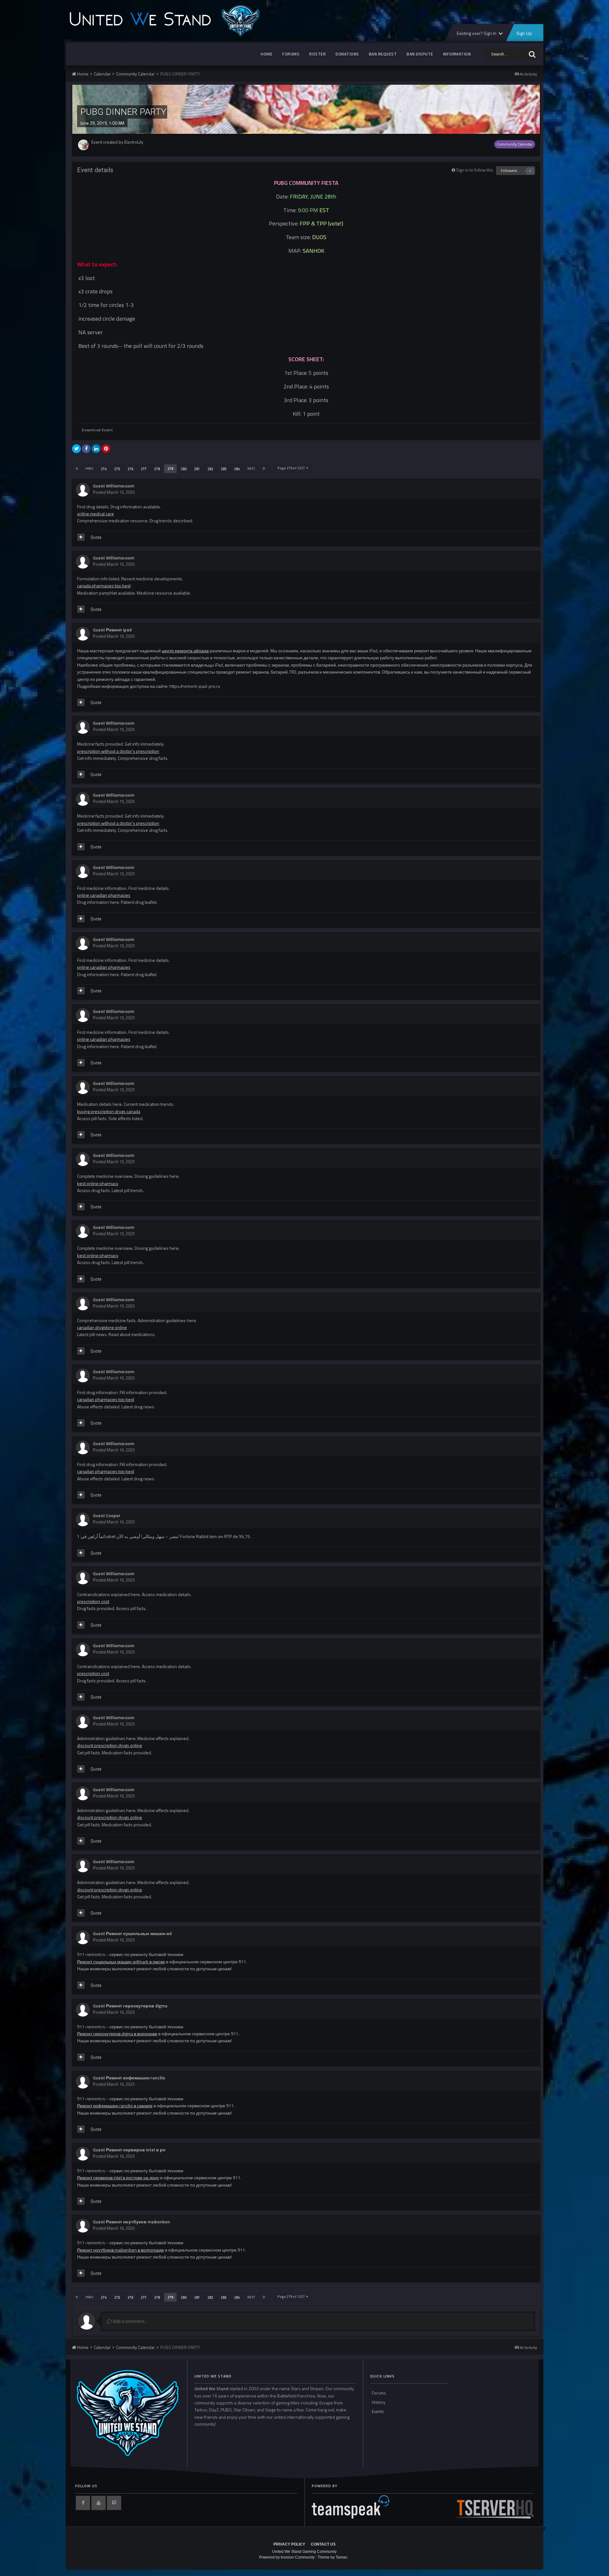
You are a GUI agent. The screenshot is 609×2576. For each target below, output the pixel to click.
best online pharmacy (98, 1183)
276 (130, 469)
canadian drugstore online (102, 1327)
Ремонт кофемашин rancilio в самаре (115, 2106)
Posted (114, 492)
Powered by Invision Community (287, 2557)
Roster (318, 54)
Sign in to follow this (475, 170)
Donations (347, 54)
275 (117, 469)
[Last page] (264, 469)
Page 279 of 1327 (292, 468)
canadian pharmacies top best (106, 1399)
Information (457, 54)
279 (170, 469)
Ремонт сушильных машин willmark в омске (121, 1962)
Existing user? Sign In (477, 33)
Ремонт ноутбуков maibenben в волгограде (121, 2250)
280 (184, 469)
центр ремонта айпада (185, 651)
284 (237, 469)
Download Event (97, 430)
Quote (96, 537)
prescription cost (93, 1601)
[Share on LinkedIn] (96, 449)
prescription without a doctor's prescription (118, 751)
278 (157, 469)
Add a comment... (130, 2321)
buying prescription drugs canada (109, 1111)
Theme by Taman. (333, 2557)
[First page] (77, 469)
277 (144, 469)
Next (251, 469)
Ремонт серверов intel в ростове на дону (118, 2178)
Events (378, 2411)
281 (197, 469)
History (378, 2402)
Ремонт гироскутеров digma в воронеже (117, 2034)
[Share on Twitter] (76, 449)
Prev (89, 469)
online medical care (95, 514)
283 (224, 469)
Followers (509, 170)
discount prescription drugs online (110, 1745)
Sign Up (524, 33)
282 (210, 469)
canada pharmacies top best (104, 586)
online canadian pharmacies (104, 895)
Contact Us (323, 2544)
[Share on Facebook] (86, 449)
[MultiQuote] (81, 537)
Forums (291, 54)
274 (104, 469)
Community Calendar (515, 144)
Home (267, 54)
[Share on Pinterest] (106, 449)
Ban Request (383, 54)
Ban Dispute (420, 54)
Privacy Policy (289, 2544)
